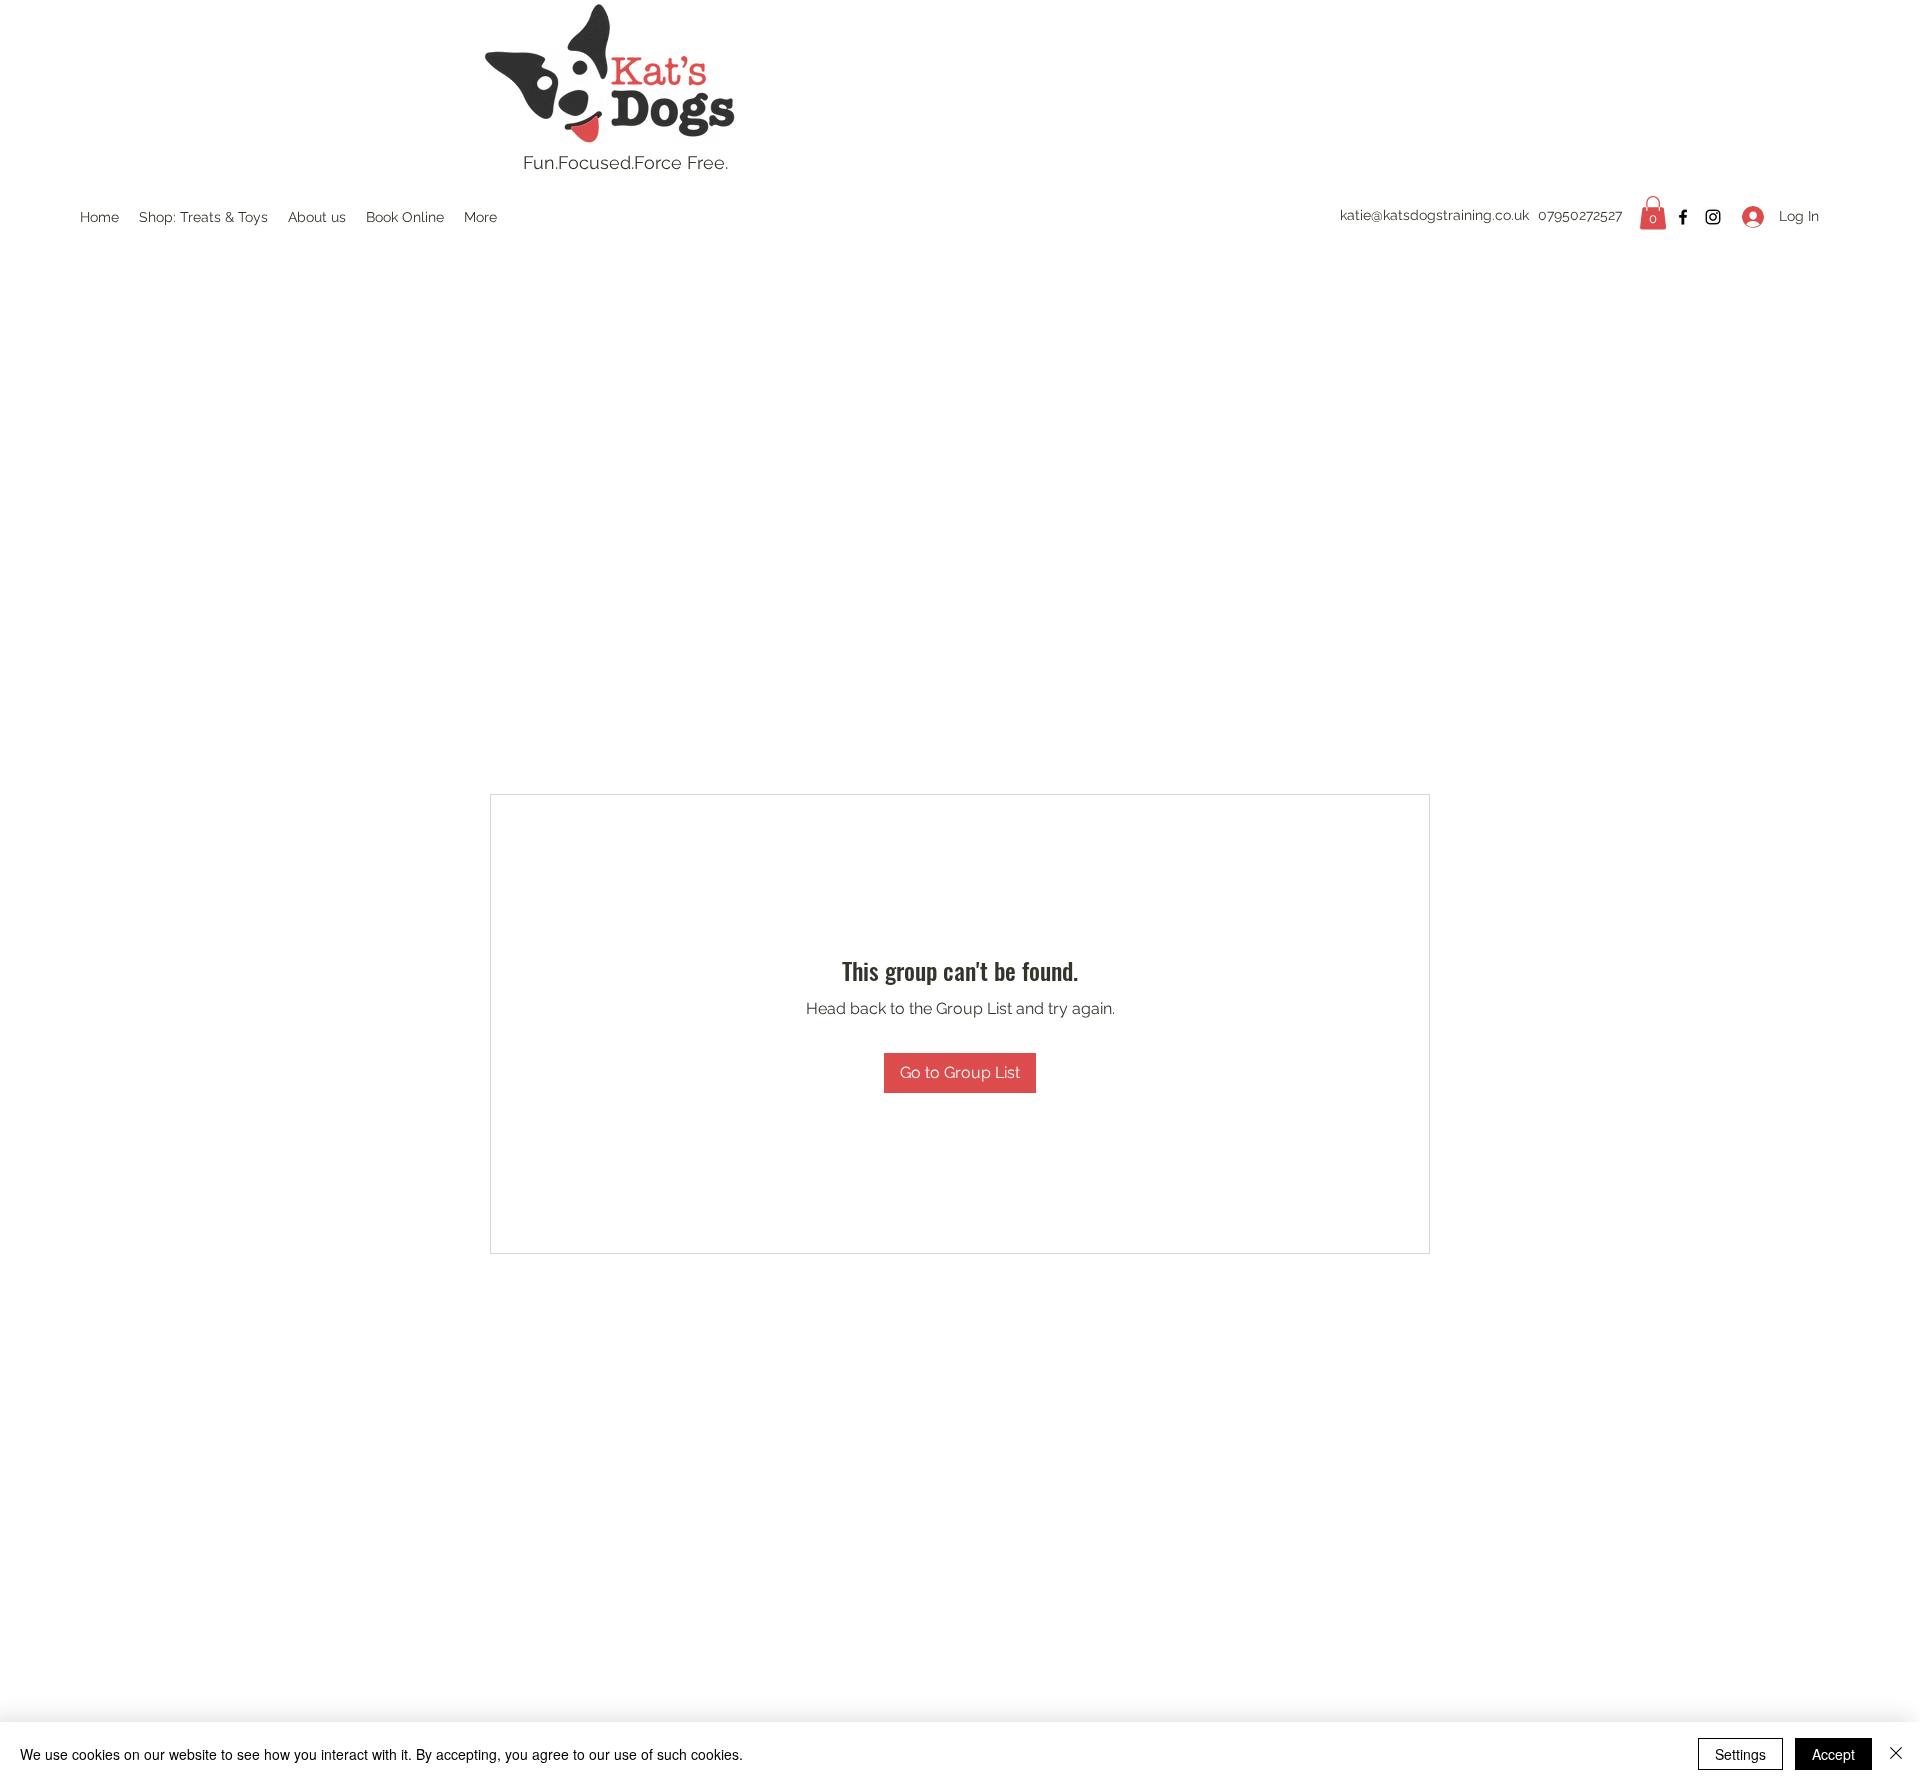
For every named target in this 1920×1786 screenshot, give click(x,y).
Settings (1740, 1754)
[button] (1653, 212)
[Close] (1896, 1754)
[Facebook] (1683, 217)
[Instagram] (1713, 217)
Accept (1833, 1754)
